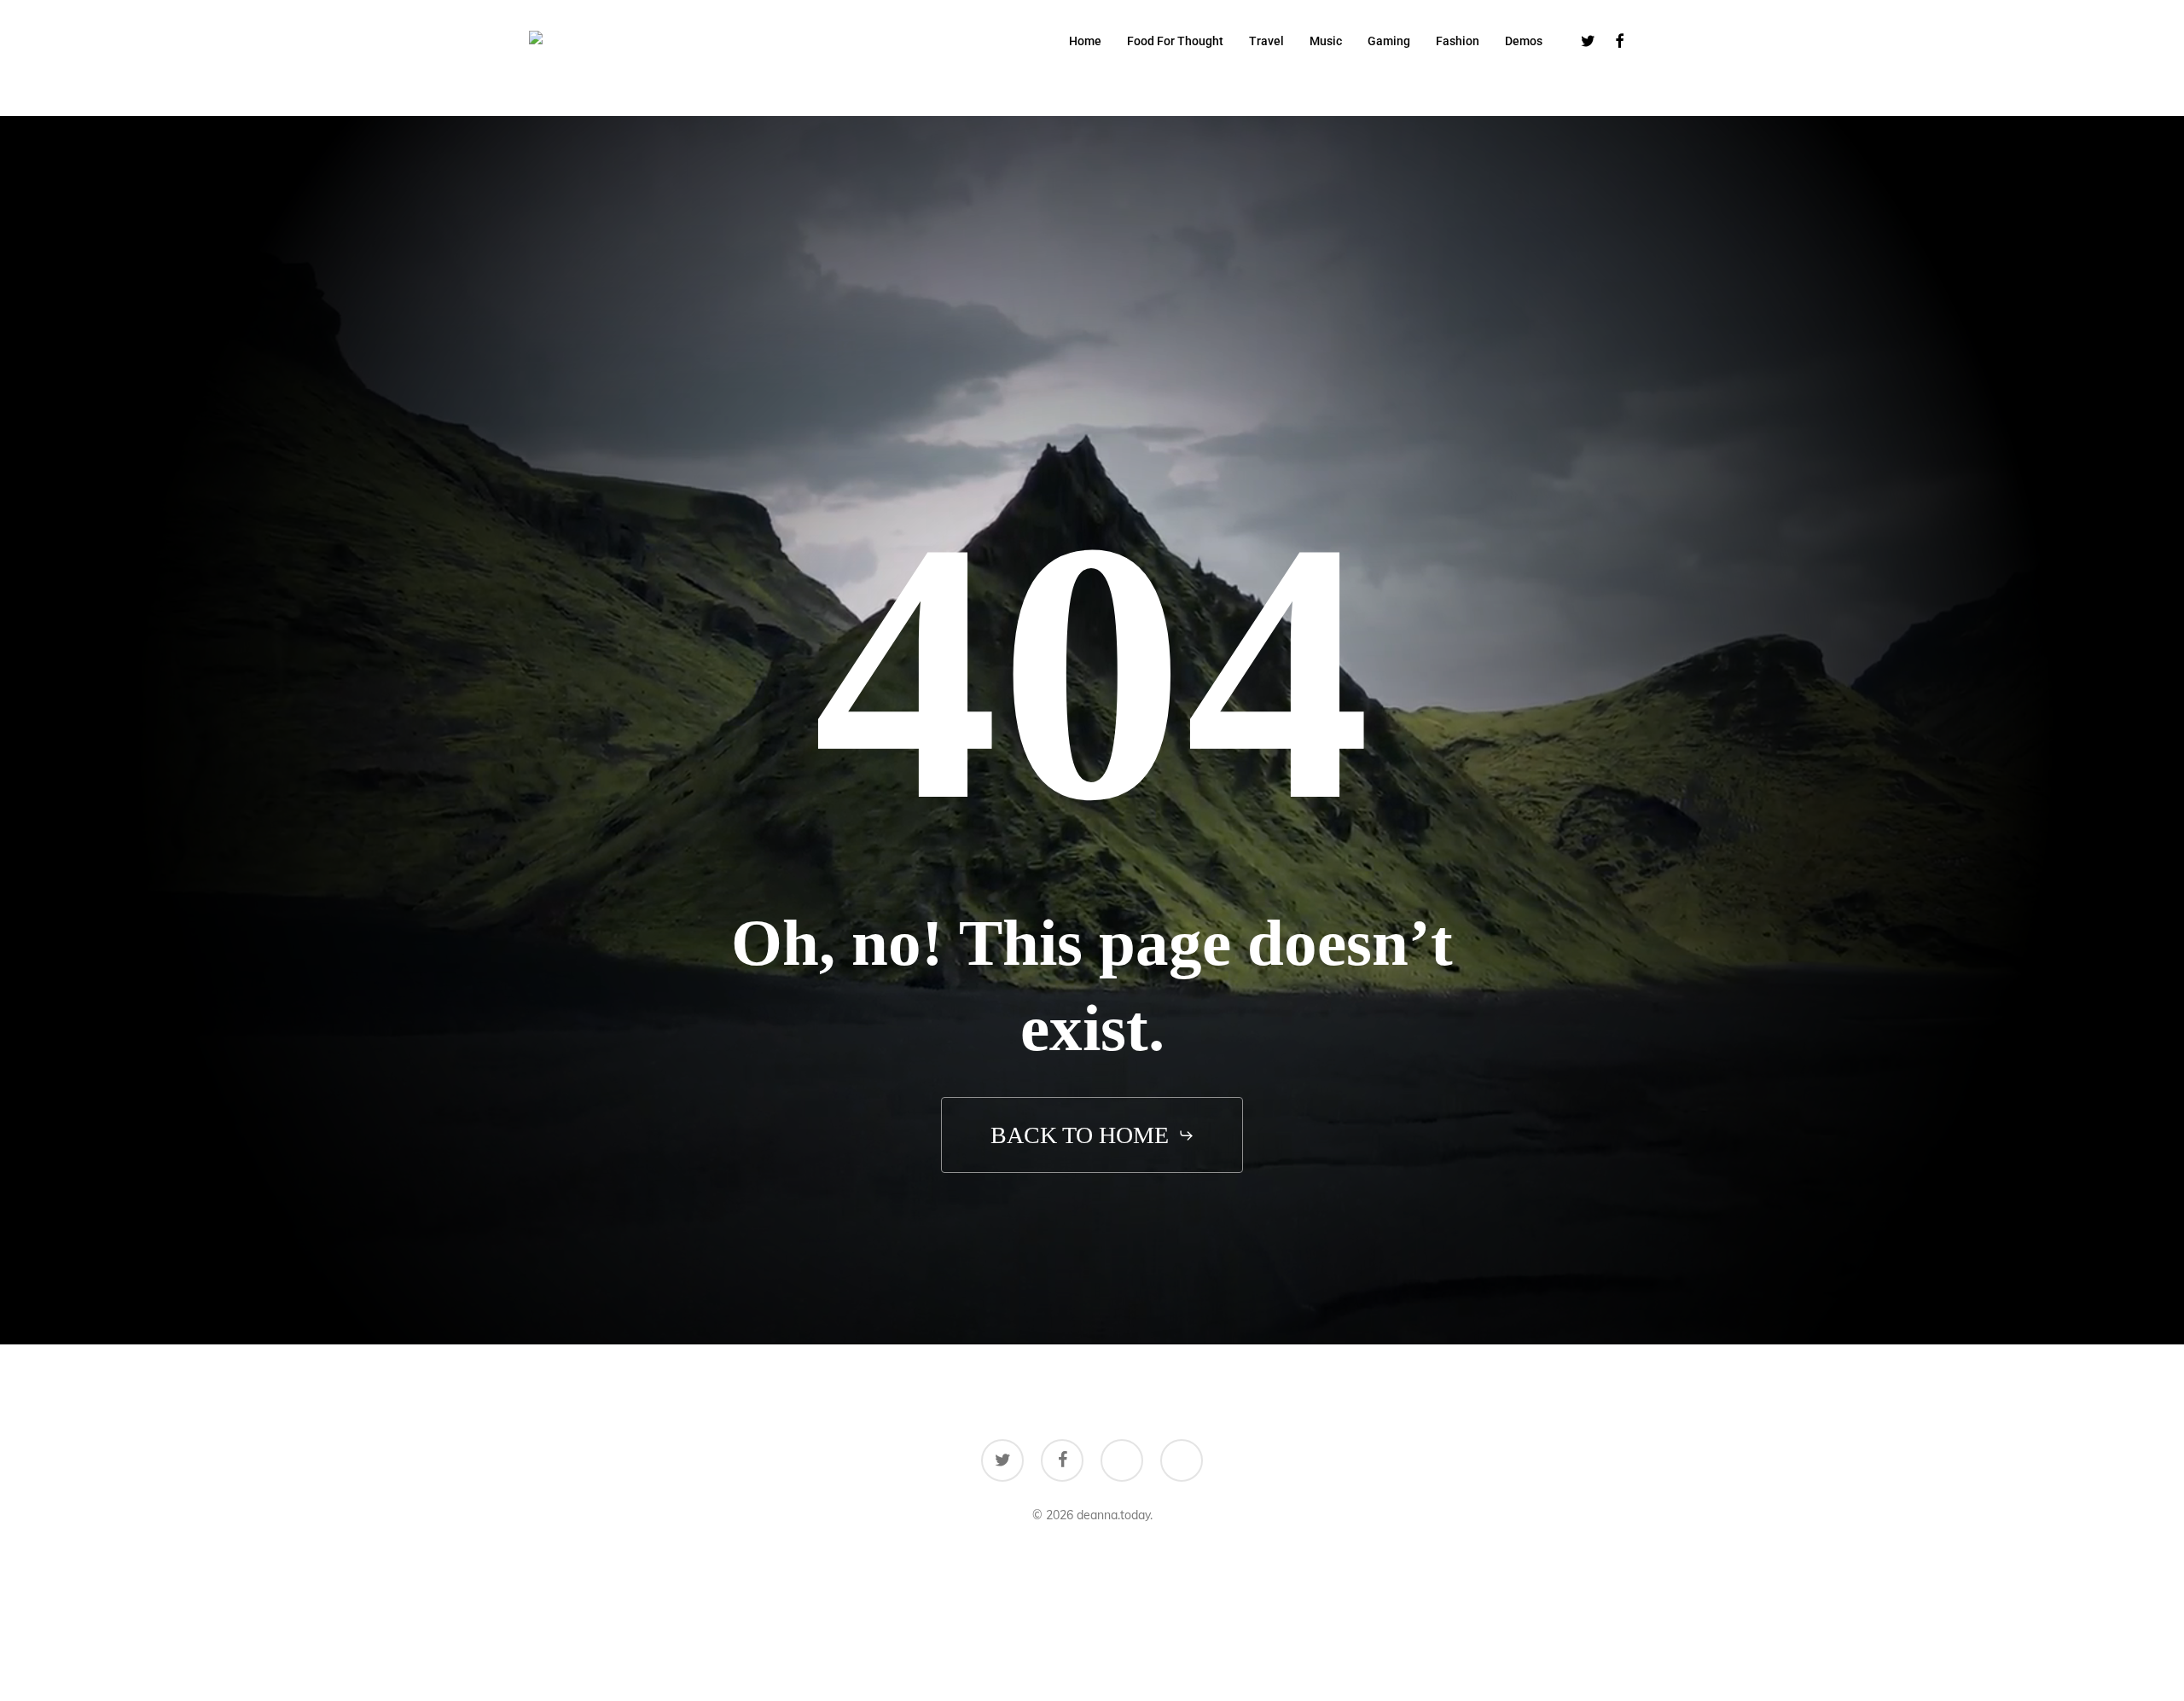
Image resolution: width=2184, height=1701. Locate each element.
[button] (1092, 1136)
